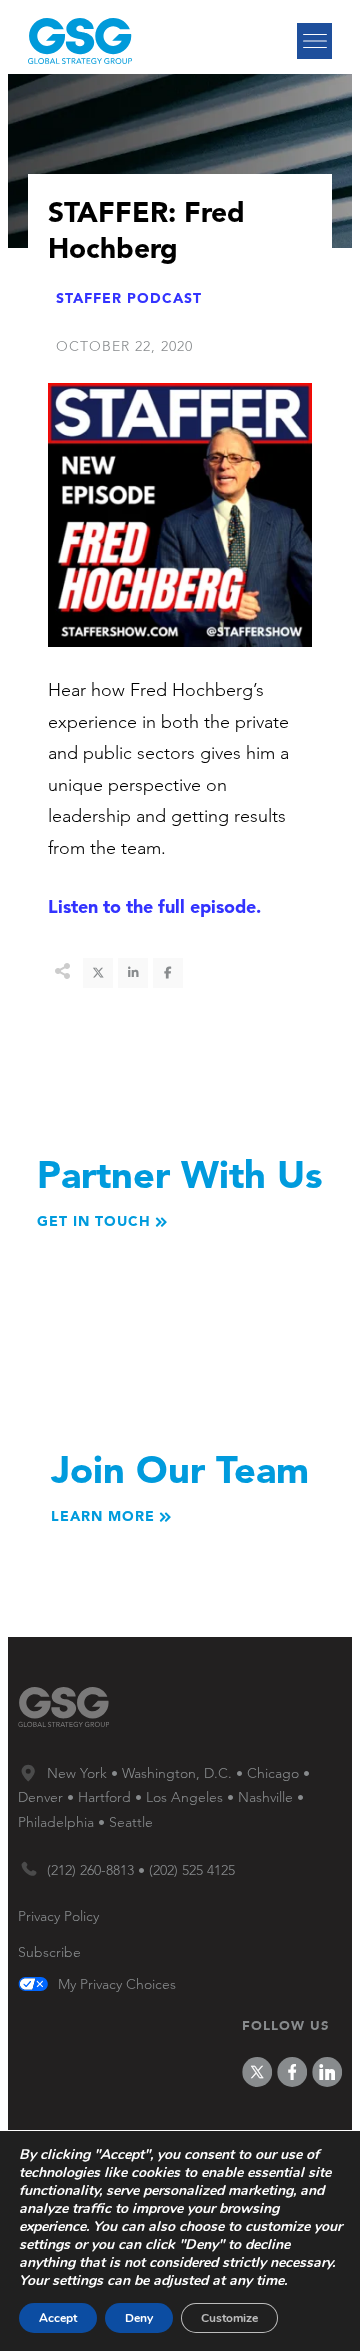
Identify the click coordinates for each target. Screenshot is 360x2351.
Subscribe (49, 1952)
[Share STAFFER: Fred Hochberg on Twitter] (98, 973)
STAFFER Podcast (129, 298)
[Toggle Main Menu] (314, 41)
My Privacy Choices (117, 1985)
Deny (139, 2318)
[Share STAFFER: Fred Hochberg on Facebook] (168, 973)
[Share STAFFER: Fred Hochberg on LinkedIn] (133, 973)
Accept (58, 2318)
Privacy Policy (58, 1916)
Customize (229, 2318)
